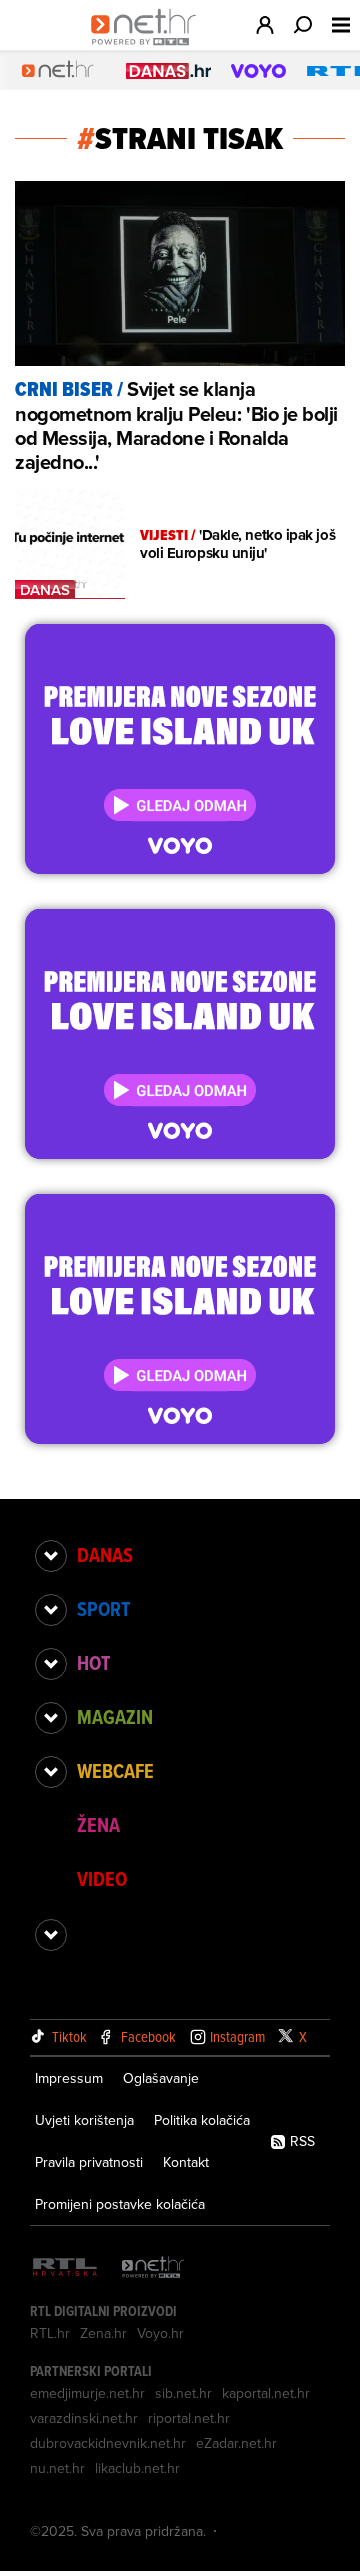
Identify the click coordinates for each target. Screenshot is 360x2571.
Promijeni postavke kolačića (120, 2204)
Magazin (115, 1717)
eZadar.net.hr (236, 2443)
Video (102, 1879)
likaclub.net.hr (137, 2468)
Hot (93, 1663)
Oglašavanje (161, 2078)
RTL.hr (50, 2333)
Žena (98, 1825)
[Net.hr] (153, 2268)
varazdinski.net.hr (84, 2418)
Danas (105, 1555)
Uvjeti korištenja (84, 2120)
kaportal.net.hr (266, 2393)
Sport (103, 1609)
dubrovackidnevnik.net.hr (108, 2443)
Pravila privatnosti (89, 2162)
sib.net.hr (183, 2393)
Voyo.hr (160, 2333)
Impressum (69, 2078)
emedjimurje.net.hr (87, 2393)
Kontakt (186, 2162)
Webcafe (115, 1771)
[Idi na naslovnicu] (148, 46)
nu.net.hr (57, 2468)
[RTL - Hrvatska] (65, 2268)
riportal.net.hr (189, 2418)
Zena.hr (103, 2333)
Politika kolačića (202, 2120)
